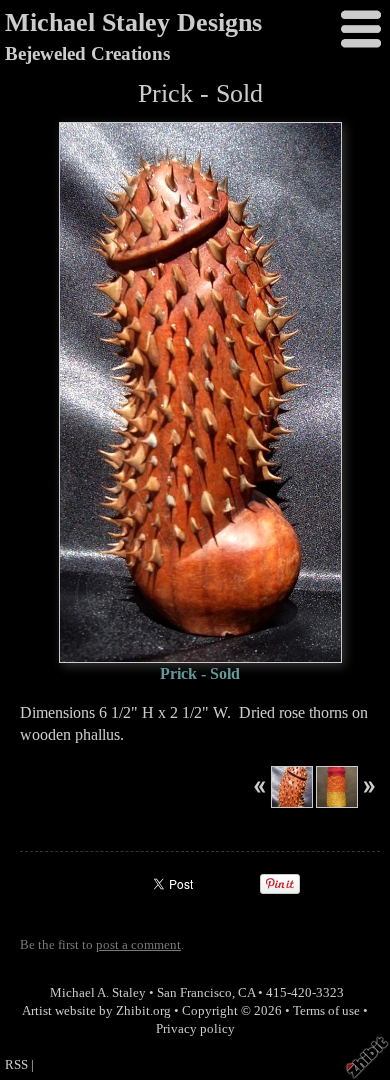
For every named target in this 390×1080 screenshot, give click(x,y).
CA (246, 993)
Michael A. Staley (98, 993)
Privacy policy (195, 1029)
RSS (16, 1065)
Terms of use (326, 1011)
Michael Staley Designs (133, 22)
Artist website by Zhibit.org (96, 1011)
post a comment (138, 945)
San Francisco (194, 993)
